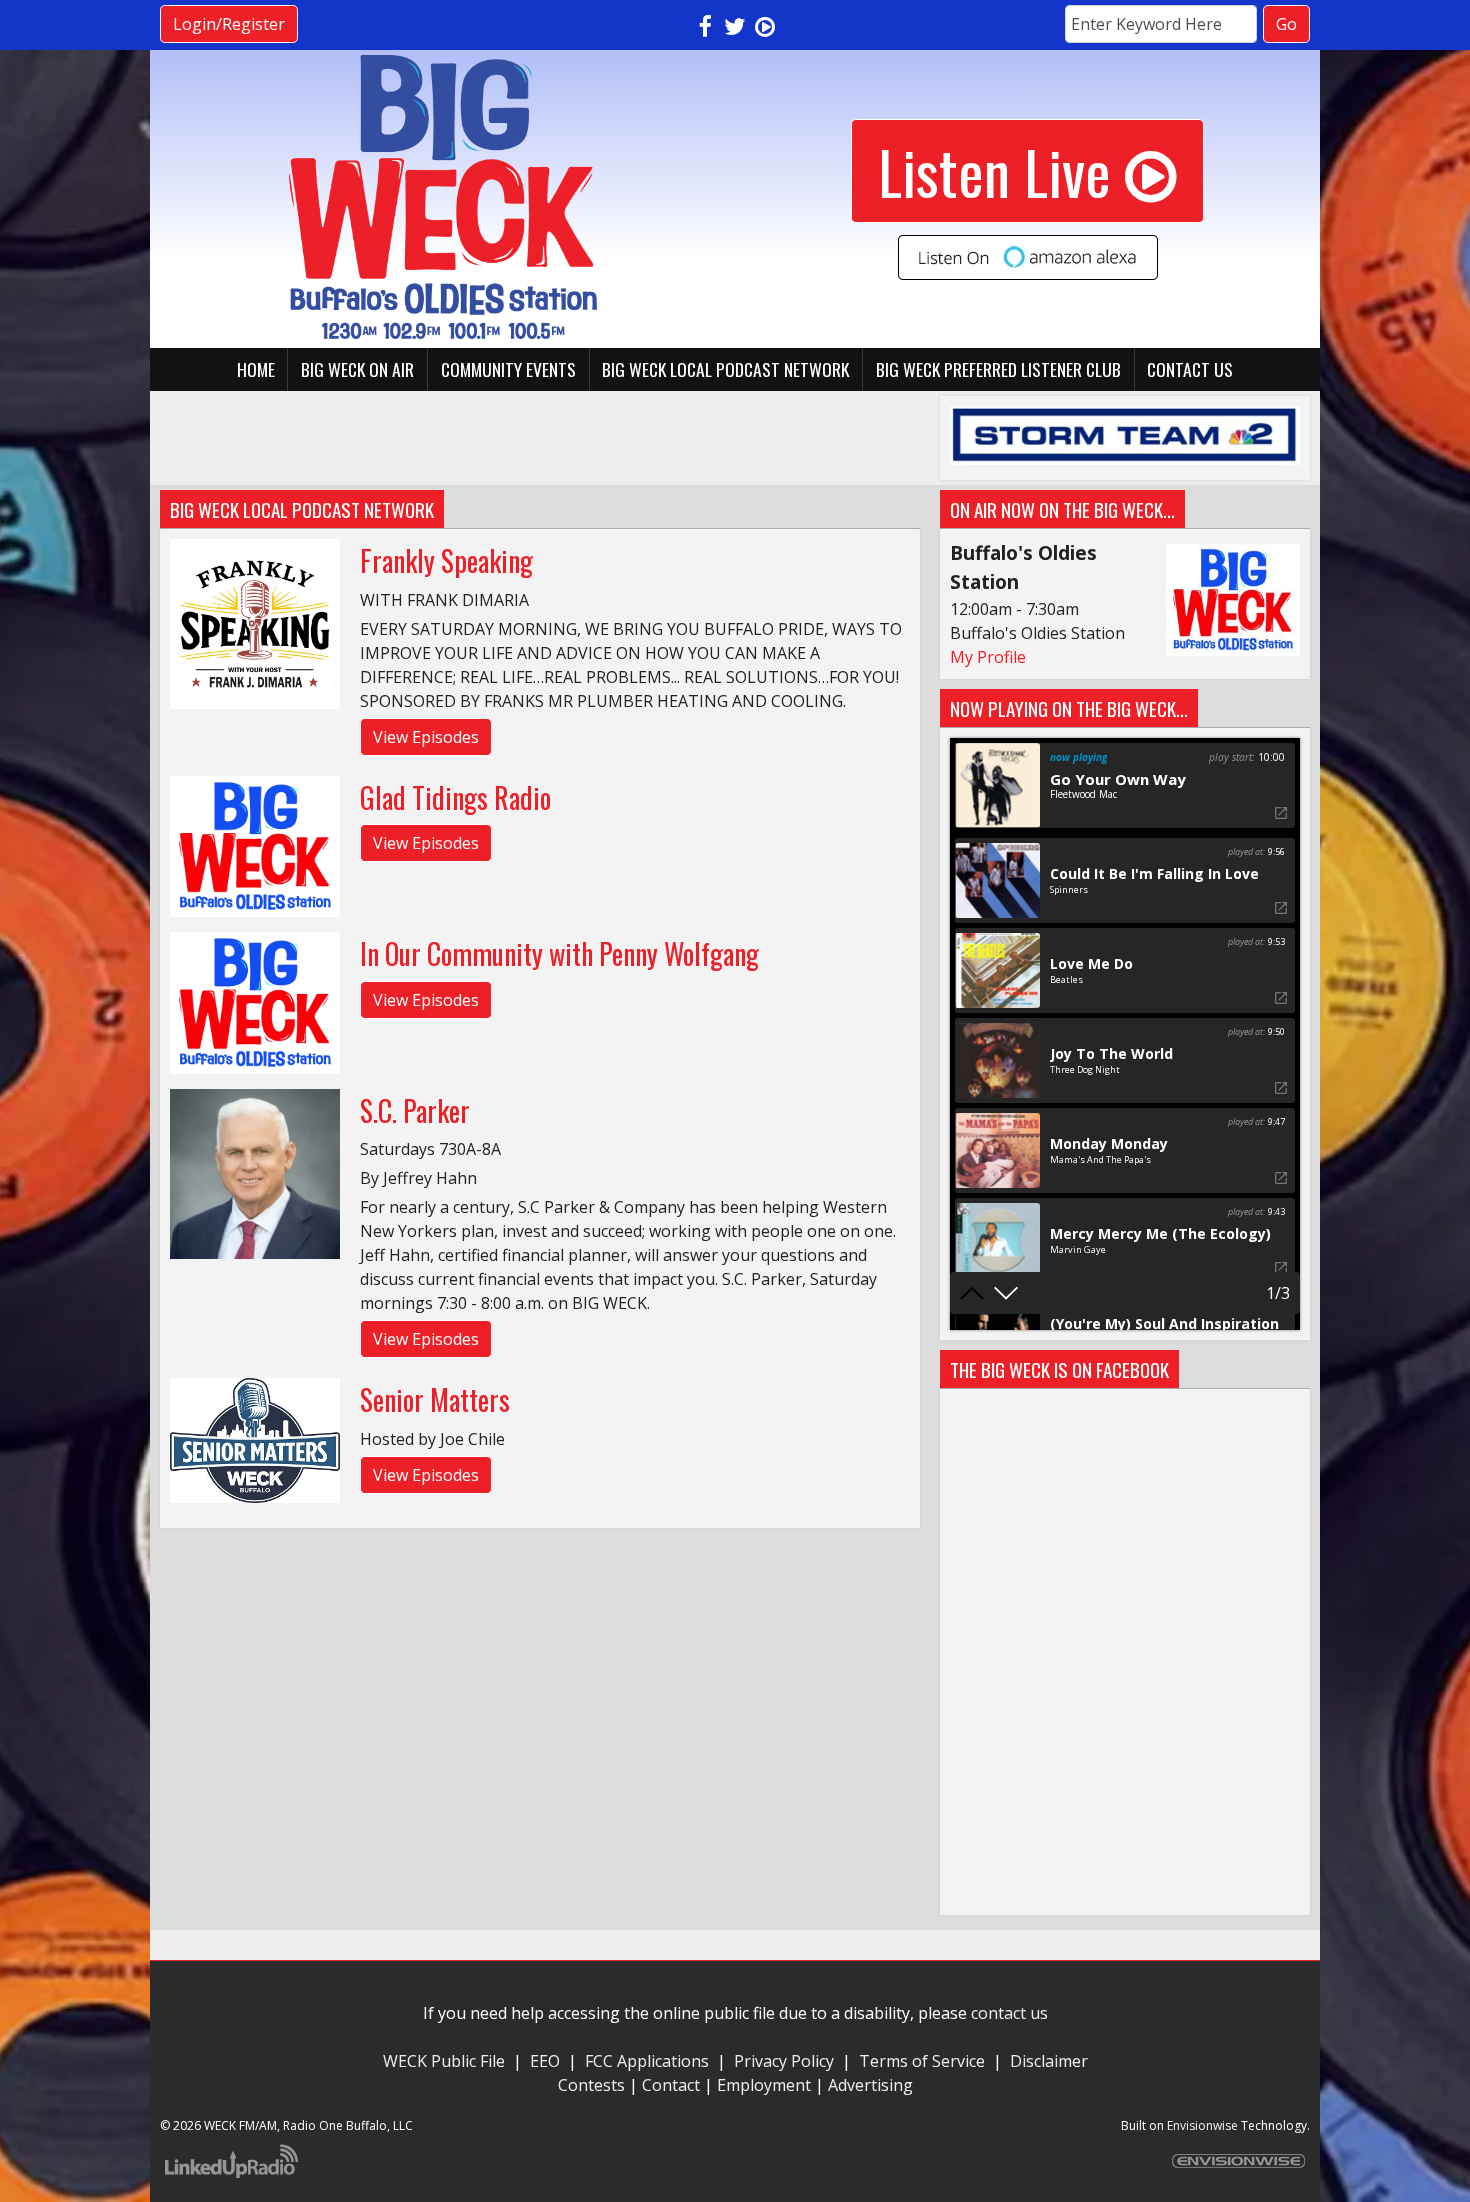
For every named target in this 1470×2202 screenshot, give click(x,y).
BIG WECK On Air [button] (357, 369)
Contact (671, 2085)
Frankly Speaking (446, 560)
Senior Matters (435, 1399)
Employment (764, 2085)
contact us (1009, 2013)
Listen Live (994, 170)
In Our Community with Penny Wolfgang (559, 953)
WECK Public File (444, 2061)
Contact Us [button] (1190, 369)
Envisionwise (1202, 2125)
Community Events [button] (508, 369)
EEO (545, 2061)
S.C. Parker (415, 1110)
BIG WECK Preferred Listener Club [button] (998, 369)
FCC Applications (647, 2061)
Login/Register (229, 24)
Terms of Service (926, 2061)
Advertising (870, 2085)
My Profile (988, 657)
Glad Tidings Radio (455, 797)
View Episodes (426, 737)
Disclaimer (1049, 2061)
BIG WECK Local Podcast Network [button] (725, 369)
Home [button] (256, 369)
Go (1286, 24)
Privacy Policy (784, 2061)
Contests (591, 2085)
